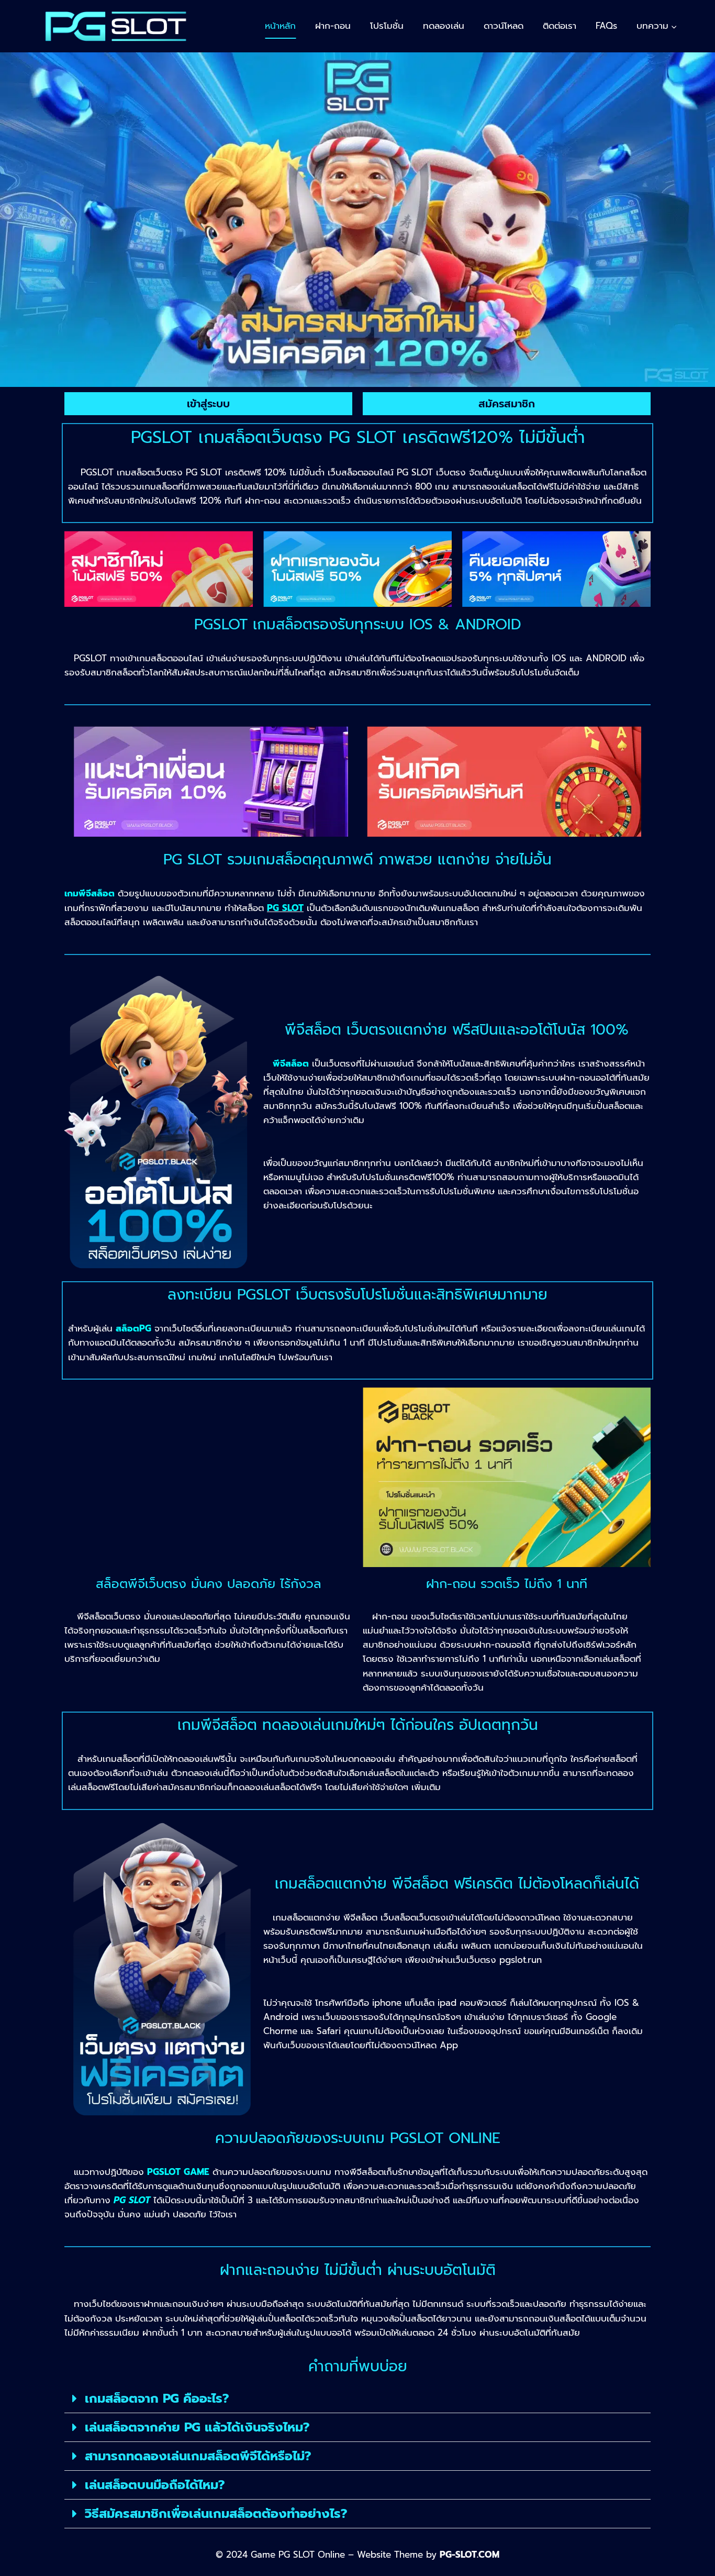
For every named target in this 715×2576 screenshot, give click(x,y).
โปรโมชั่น (387, 26)
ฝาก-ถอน (333, 26)
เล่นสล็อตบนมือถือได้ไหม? (155, 2485)
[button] (357, 2399)
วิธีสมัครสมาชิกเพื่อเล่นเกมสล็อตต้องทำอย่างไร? (216, 2514)
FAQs (606, 26)
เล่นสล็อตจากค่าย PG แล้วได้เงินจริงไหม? (197, 2427)
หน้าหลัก (280, 26)
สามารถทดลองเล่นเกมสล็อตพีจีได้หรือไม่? (198, 2456)
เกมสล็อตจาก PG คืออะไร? (157, 2399)
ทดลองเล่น (444, 26)
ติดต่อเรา (560, 26)
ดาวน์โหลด (504, 26)
